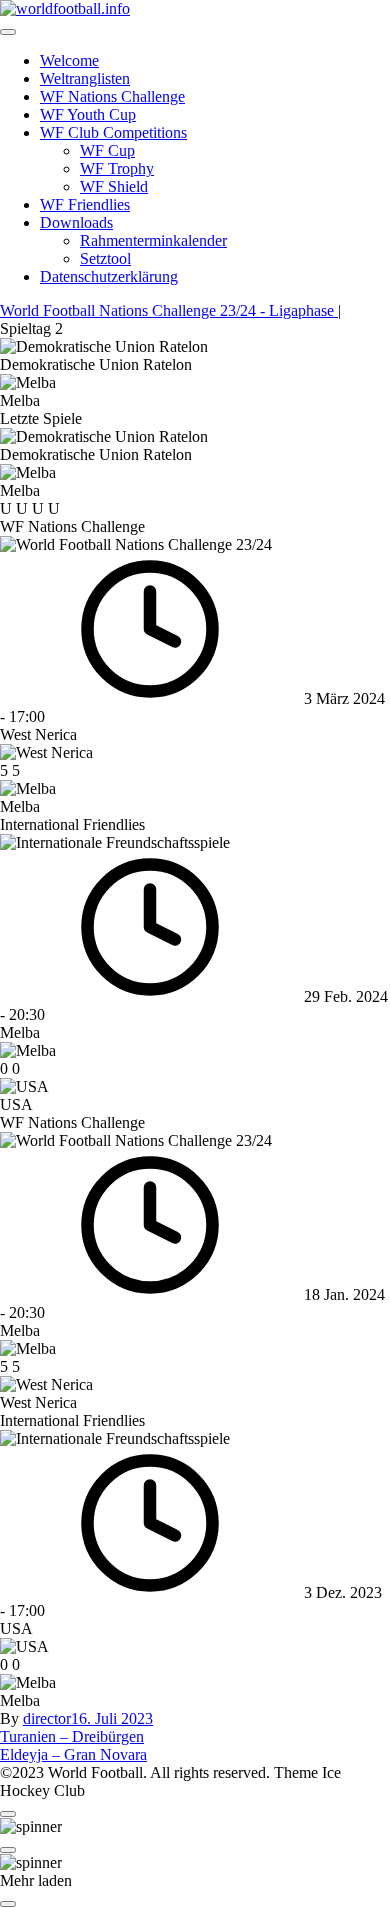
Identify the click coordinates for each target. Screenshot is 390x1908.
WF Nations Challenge (112, 96)
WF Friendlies (85, 204)
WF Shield (114, 186)
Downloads (76, 222)
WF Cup (107, 150)
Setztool (105, 258)
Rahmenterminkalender (153, 240)
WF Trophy (117, 168)
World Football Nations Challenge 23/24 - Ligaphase (169, 310)
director (47, 1718)
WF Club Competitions (113, 132)
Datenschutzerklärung (109, 276)
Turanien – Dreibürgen (72, 1736)
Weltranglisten (85, 78)
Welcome (69, 60)
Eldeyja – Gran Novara (73, 1754)
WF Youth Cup (88, 114)
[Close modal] (8, 1814)
